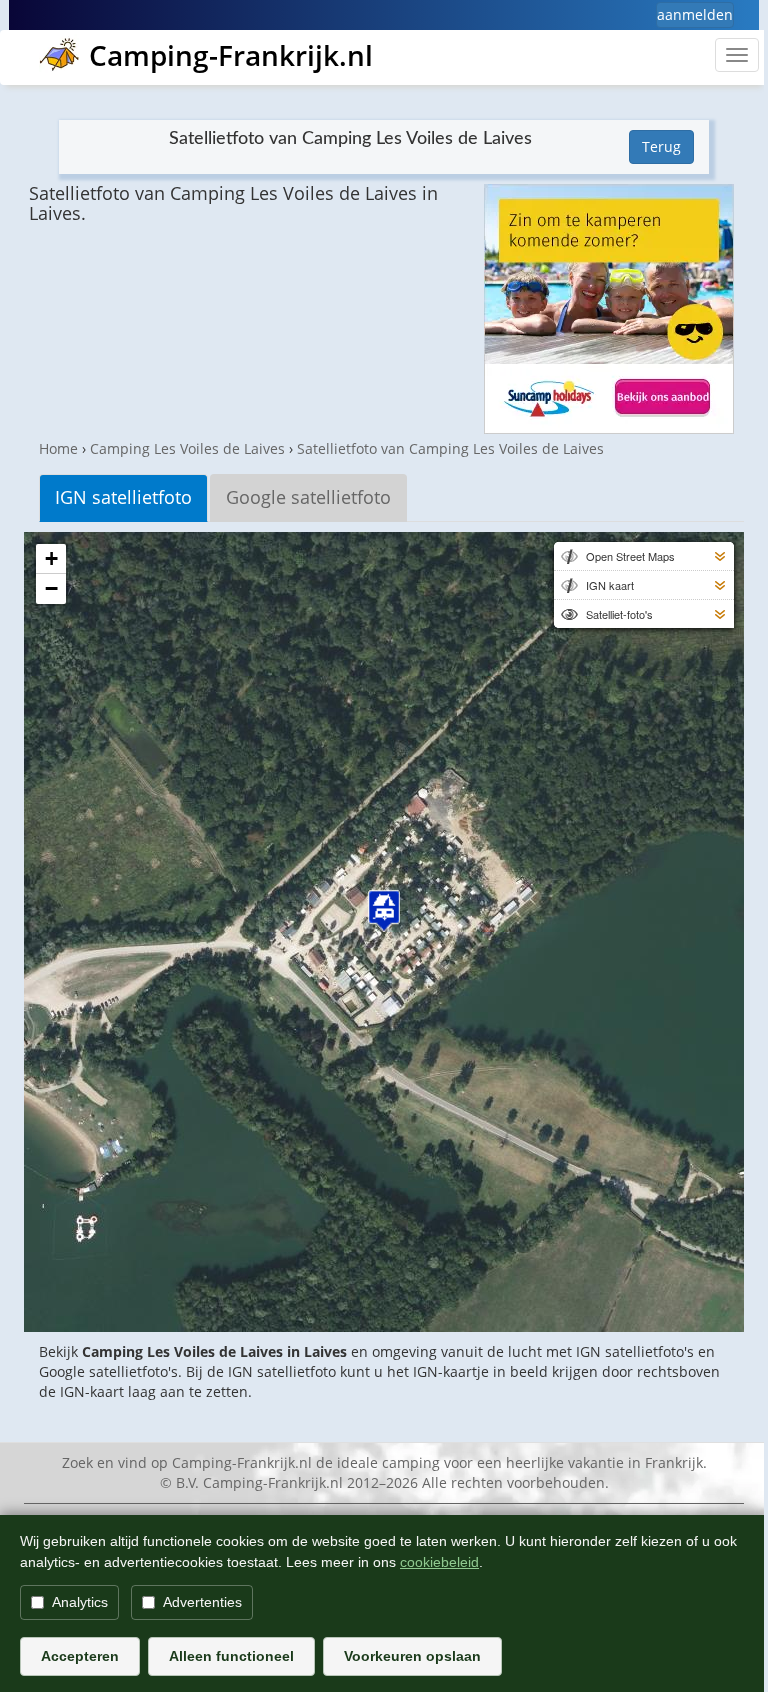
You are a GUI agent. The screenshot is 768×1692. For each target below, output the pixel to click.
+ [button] (51, 558)
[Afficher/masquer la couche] (568, 556)
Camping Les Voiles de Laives (187, 448)
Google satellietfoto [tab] (308, 497)
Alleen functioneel (231, 1656)
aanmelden (695, 14)
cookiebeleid (439, 1562)
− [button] (51, 588)
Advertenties (202, 1602)
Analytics (80, 1602)
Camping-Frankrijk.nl (231, 55)
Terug (661, 146)
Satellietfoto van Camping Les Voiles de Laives (450, 448)
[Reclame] (609, 309)
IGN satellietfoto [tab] (123, 497)
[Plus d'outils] (720, 556)
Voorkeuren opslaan (412, 1656)
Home (58, 448)
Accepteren (80, 1656)
